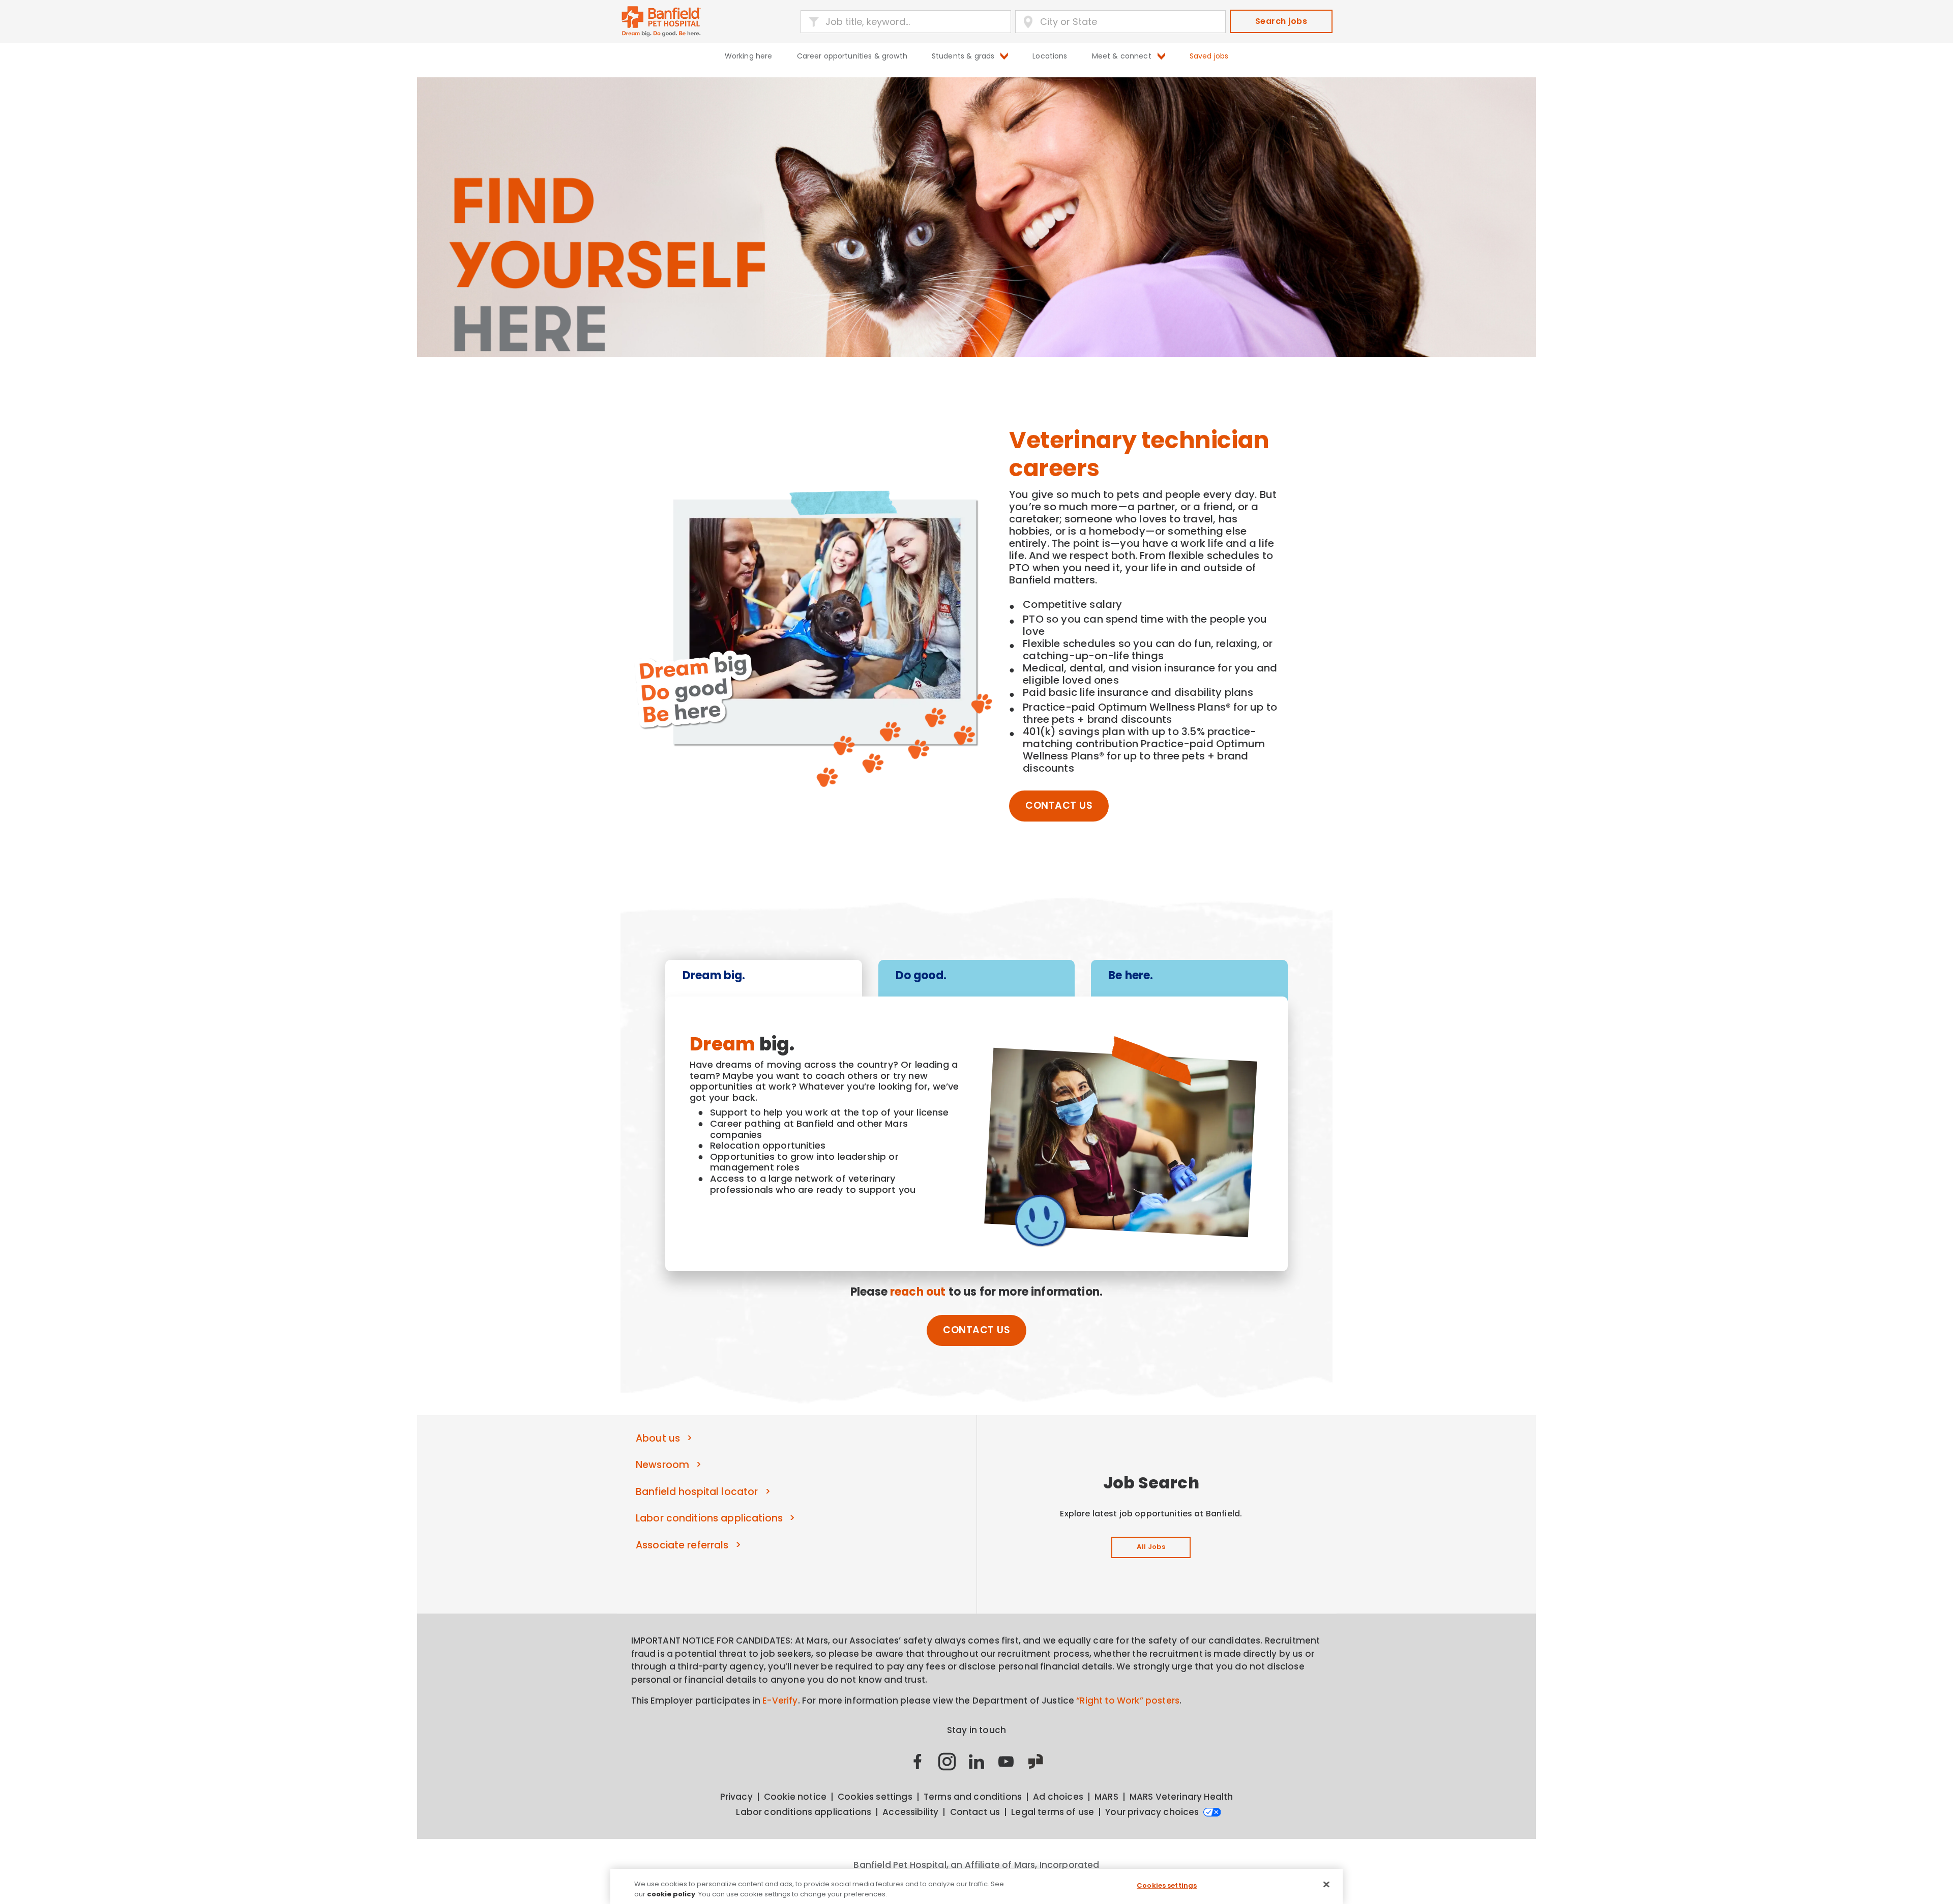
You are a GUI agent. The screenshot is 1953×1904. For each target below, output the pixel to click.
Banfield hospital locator (697, 1492)
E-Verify (780, 1701)
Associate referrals (682, 1545)
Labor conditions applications (709, 1518)
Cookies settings (1167, 1885)
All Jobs (1151, 1547)
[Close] (1326, 1885)
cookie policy (671, 1894)
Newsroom (662, 1465)
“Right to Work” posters (1128, 1701)
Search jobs (1281, 21)
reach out (918, 1292)
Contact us (1059, 805)
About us (658, 1438)
